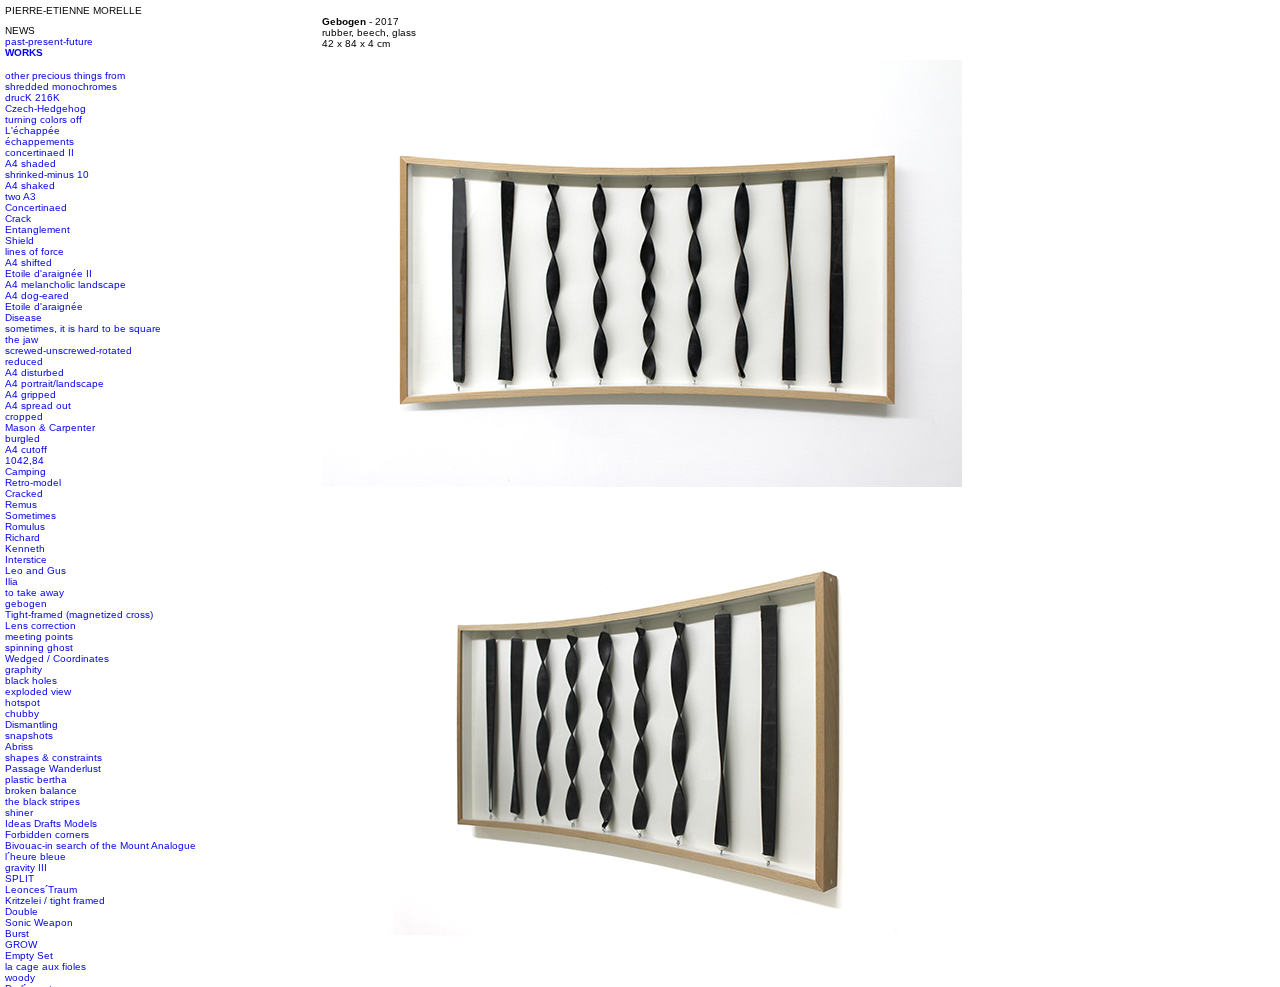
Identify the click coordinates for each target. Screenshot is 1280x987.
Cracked (24, 493)
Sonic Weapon (39, 922)
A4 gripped (30, 394)
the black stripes (42, 801)
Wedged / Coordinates (57, 658)
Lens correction (40, 625)
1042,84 (24, 460)
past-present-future (49, 41)
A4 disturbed (34, 372)
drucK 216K (32, 97)
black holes (31, 680)
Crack (18, 218)
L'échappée (32, 130)
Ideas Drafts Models (51, 823)
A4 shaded (30, 163)
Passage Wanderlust (53, 768)
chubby (22, 713)
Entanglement (37, 229)
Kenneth (25, 548)
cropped (24, 416)
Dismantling (31, 724)
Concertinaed (36, 207)
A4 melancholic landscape (65, 284)
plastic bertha (36, 779)
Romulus (25, 526)
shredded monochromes (61, 86)
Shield (19, 240)
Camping (25, 471)
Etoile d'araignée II (48, 273)
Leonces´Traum (41, 889)
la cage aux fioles (45, 966)
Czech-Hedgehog (45, 108)
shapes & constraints (53, 757)
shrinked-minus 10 (47, 174)
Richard (22, 537)
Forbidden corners (47, 834)
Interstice (26, 559)
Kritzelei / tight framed (55, 900)
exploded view (38, 691)
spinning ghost (39, 647)
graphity (23, 669)
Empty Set (29, 955)
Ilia (11, 581)
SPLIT (19, 878)
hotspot (22, 702)
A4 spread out (38, 405)
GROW (21, 944)
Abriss (19, 746)
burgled (22, 438)
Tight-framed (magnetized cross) (79, 614)
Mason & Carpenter (50, 427)
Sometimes (30, 515)
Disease (23, 317)
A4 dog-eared (37, 295)
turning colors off (43, 119)
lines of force (34, 251)
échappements (39, 141)
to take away (34, 592)
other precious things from (65, 75)
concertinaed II (39, 152)
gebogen (26, 603)
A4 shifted (28, 262)
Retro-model (33, 482)
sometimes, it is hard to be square (83, 328)
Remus (21, 504)
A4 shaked (30, 185)
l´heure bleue (35, 856)
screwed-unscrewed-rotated (68, 350)
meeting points (39, 636)
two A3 (20, 196)
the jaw (21, 339)
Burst (17, 933)
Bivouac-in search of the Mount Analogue (100, 845)
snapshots (29, 735)
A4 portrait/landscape (54, 383)
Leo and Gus (35, 570)
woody (20, 977)
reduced (24, 361)
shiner (19, 812)
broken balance (41, 790)
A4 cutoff (26, 449)
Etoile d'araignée (44, 306)
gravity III (26, 867)
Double (21, 911)
